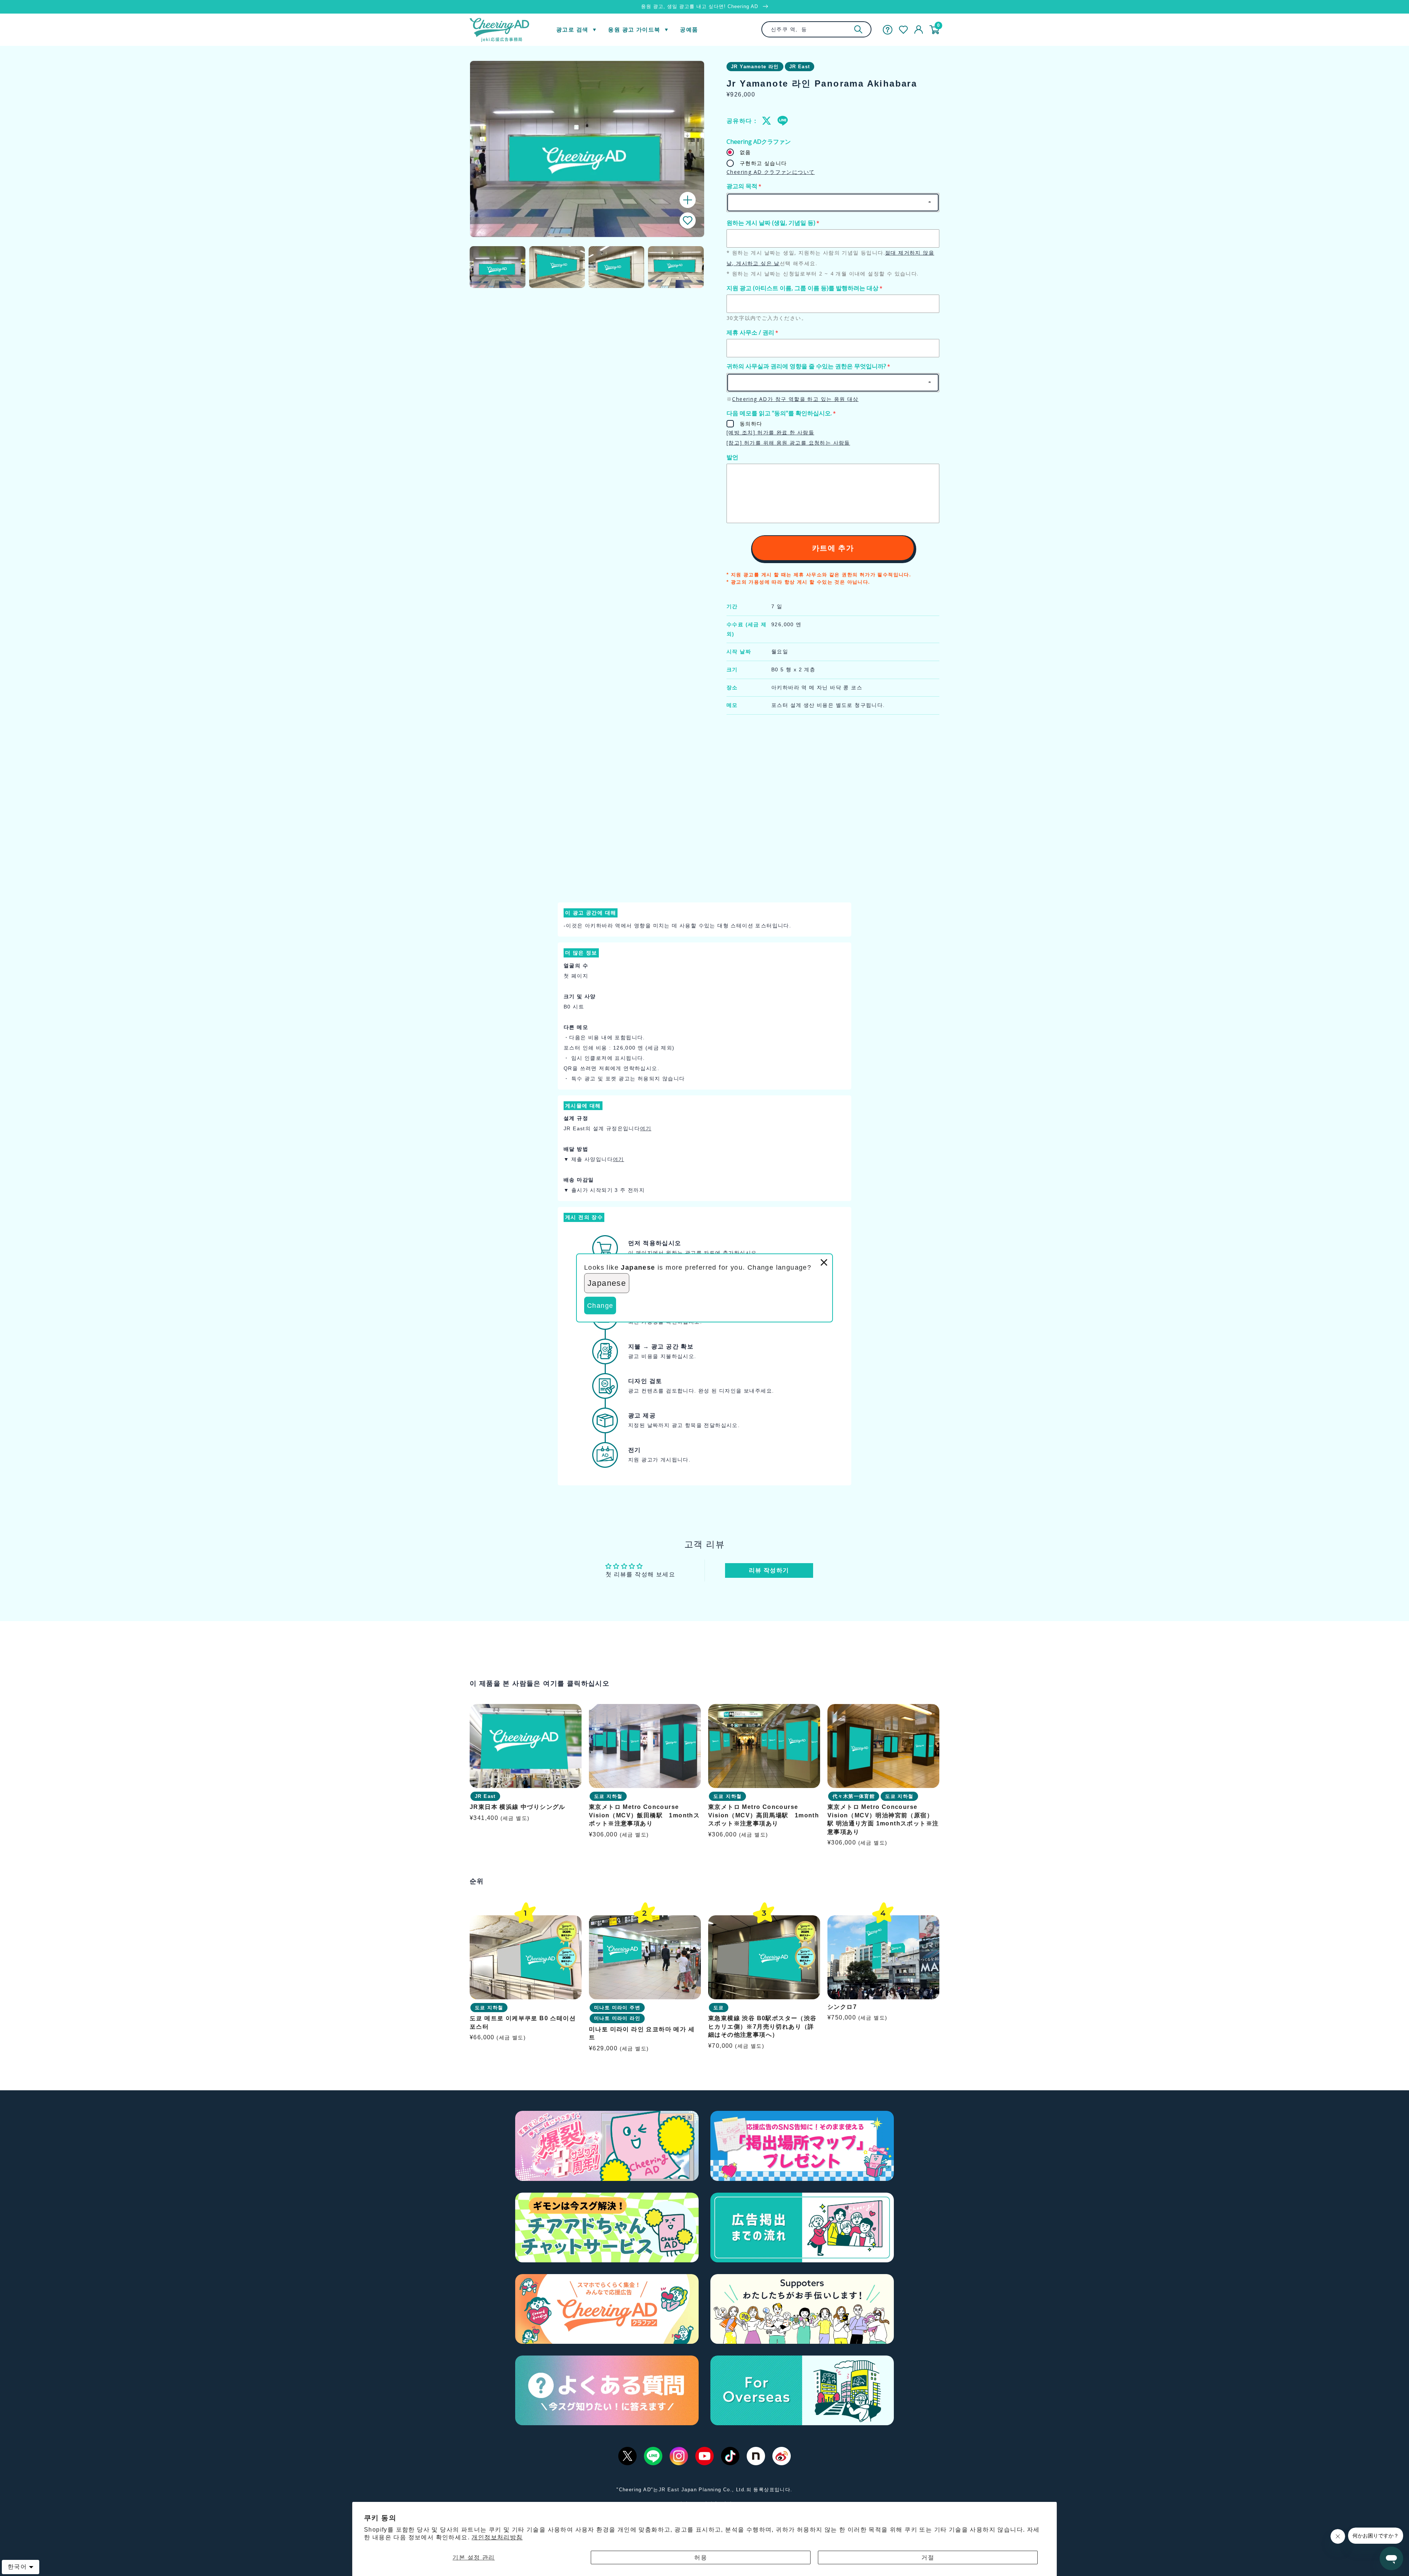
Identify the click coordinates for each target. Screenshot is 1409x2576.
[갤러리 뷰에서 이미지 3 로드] (616, 267)
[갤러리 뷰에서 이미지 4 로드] (676, 267)
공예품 (689, 30)
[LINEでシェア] (782, 121)
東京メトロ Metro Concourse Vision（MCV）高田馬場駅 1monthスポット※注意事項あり (764, 1816)
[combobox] (816, 29)
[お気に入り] (903, 30)
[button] (688, 220)
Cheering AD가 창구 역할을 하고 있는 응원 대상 (795, 399)
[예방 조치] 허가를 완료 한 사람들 (770, 432)
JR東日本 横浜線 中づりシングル (518, 1807)
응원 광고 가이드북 (634, 30)
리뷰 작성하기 (769, 1570)
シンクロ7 (842, 2006)
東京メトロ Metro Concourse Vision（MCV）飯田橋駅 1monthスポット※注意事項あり (644, 1816)
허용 (701, 2557)
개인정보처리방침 (497, 2537)
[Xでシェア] (767, 121)
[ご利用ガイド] (888, 30)
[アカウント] (919, 30)
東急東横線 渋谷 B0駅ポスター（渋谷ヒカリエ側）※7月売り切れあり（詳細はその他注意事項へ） (762, 2026)
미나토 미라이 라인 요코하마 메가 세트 (642, 2033)
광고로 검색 (572, 30)
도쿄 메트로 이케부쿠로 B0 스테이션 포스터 (523, 2022)
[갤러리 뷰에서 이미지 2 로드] (557, 267)
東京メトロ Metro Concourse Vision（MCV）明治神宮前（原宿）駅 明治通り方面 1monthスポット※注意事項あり (883, 1820)
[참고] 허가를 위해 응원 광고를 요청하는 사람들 (788, 443)
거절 (928, 2557)
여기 (646, 1128)
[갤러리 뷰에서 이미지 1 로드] (498, 267)
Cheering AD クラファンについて (771, 172)
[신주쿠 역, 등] (858, 29)
